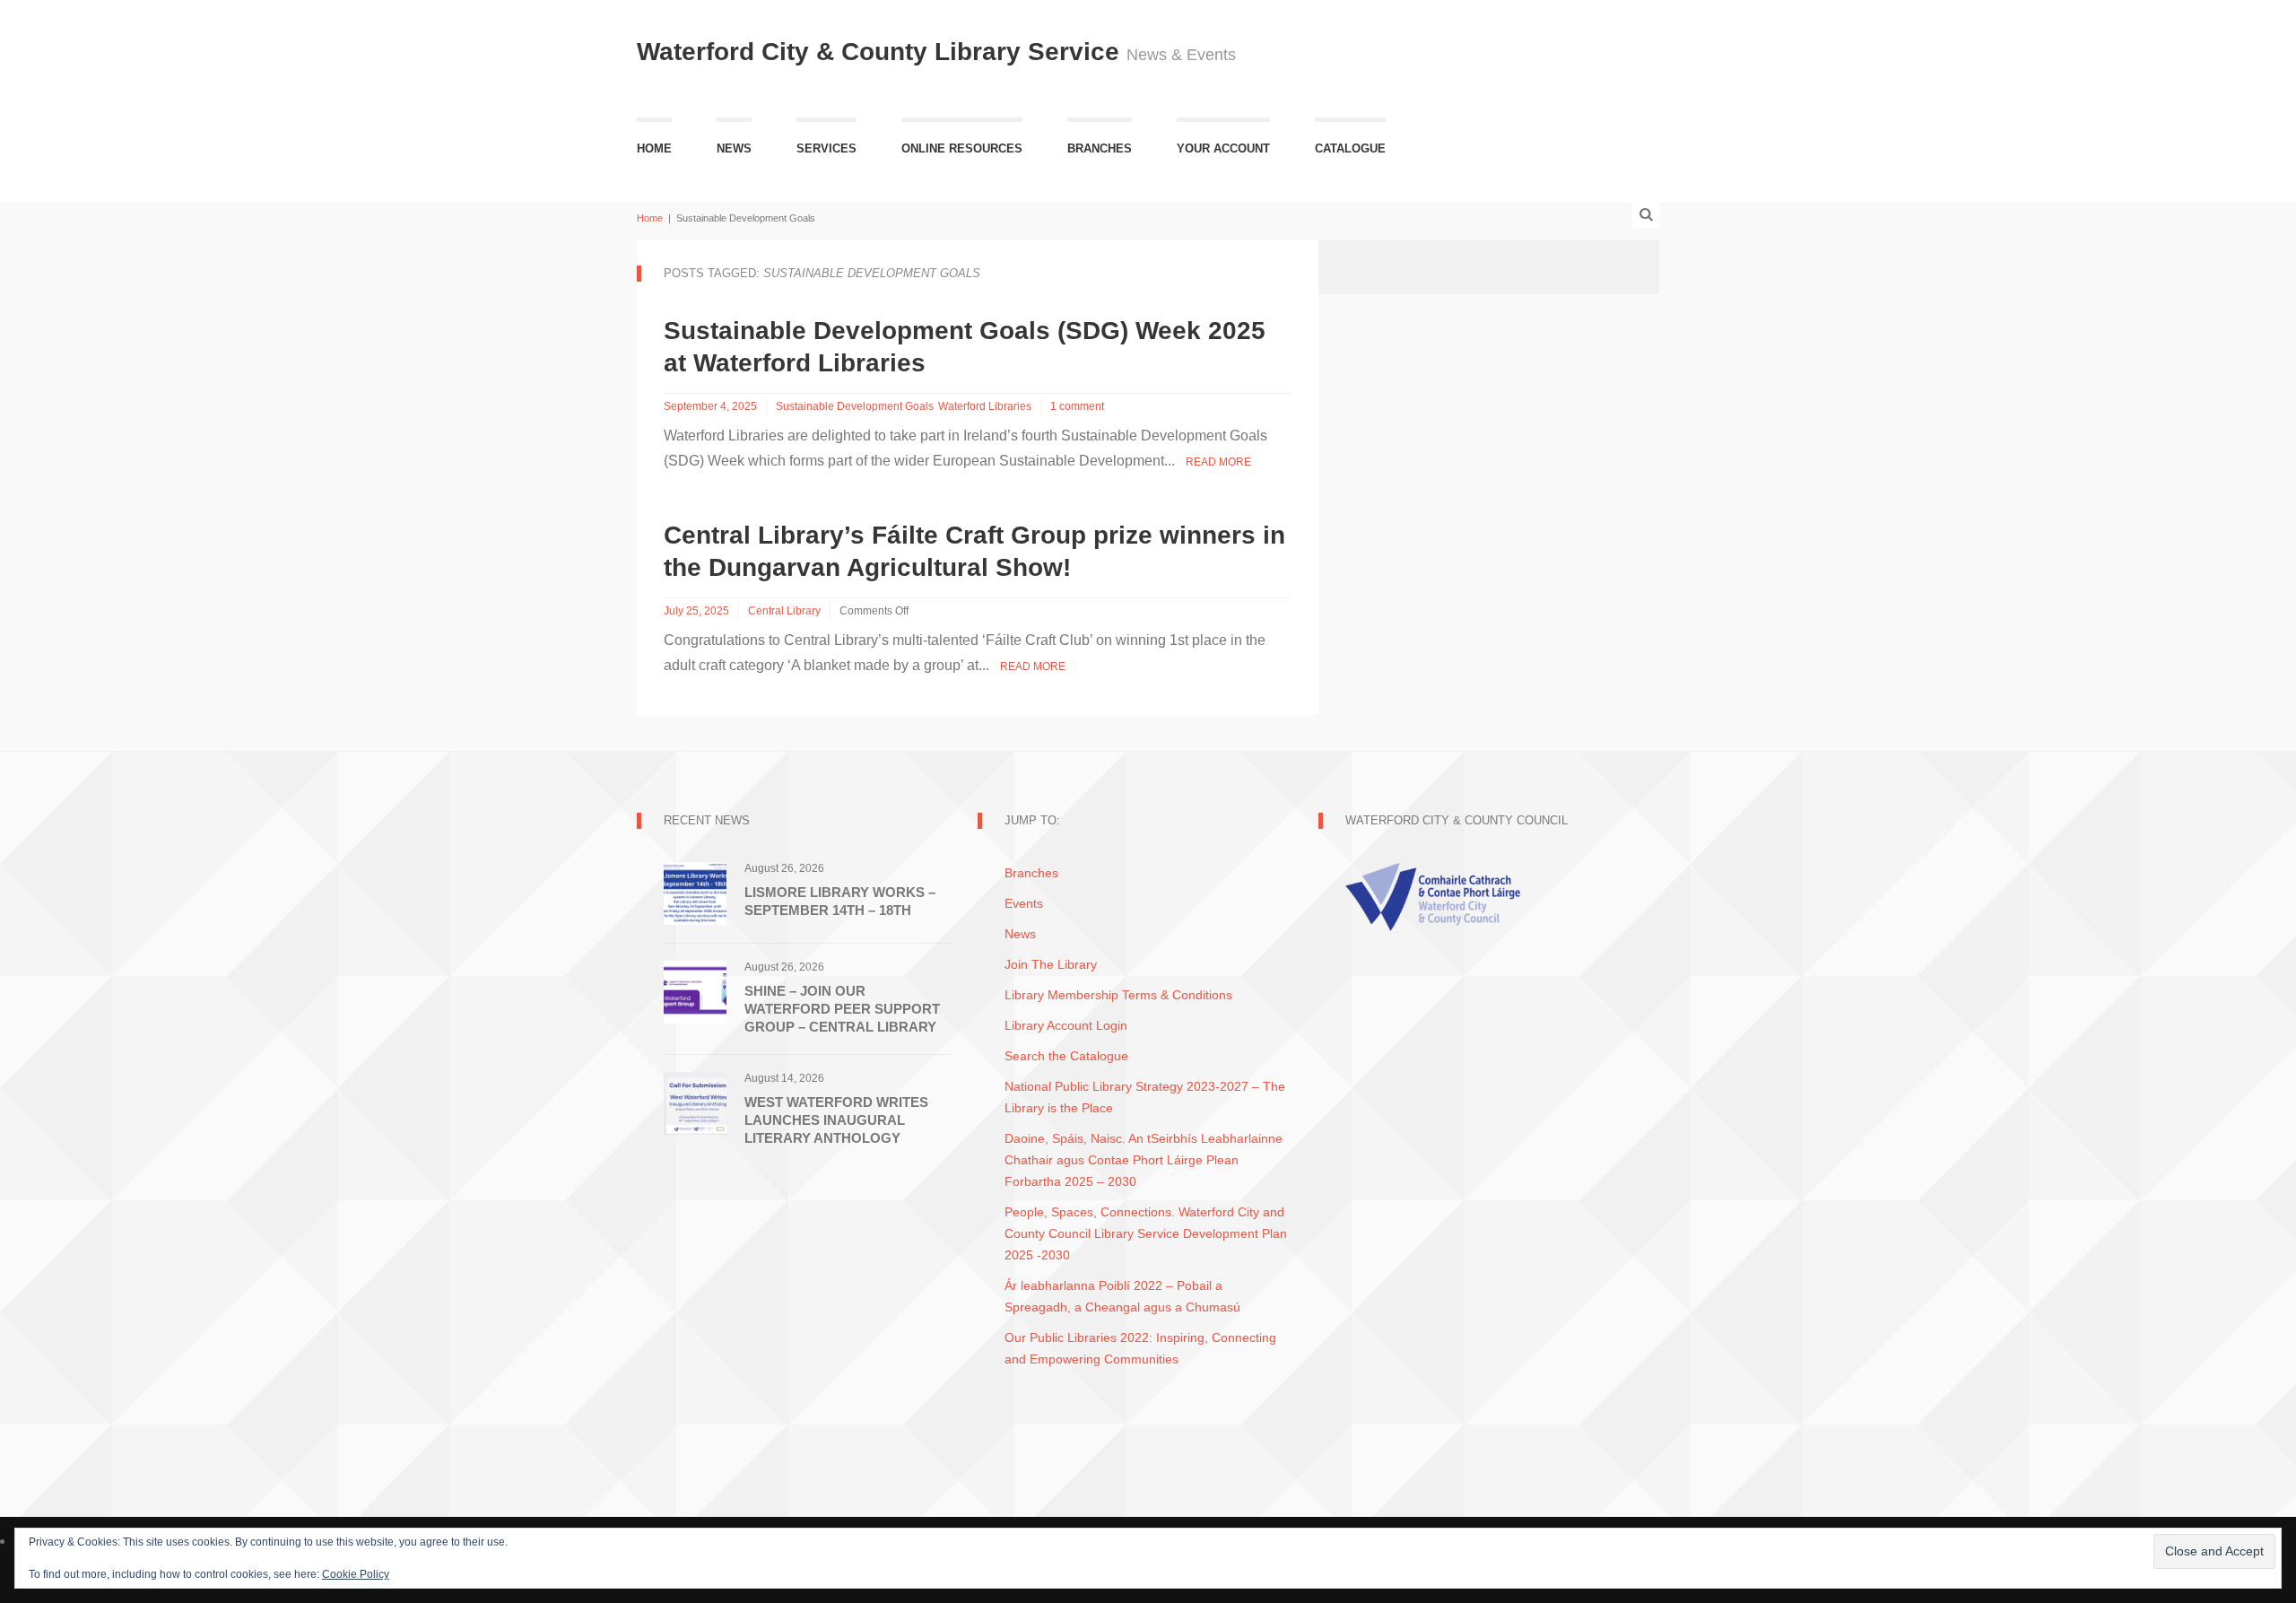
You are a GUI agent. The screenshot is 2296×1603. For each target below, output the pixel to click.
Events (1024, 903)
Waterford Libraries (985, 406)
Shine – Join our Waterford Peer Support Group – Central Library (842, 1009)
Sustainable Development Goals (855, 406)
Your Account (1223, 148)
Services (826, 148)
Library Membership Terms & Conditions (1118, 995)
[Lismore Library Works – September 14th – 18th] (695, 892)
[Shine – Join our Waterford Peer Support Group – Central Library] (695, 991)
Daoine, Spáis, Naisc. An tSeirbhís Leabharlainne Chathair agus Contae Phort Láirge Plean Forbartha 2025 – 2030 (1144, 1160)
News (734, 148)
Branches (1100, 148)
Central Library (784, 611)
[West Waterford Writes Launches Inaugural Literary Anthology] (695, 1102)
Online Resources (962, 148)
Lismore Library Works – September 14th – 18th (840, 901)
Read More (1218, 462)
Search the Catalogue (1066, 1056)
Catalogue (1350, 148)
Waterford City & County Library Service (882, 52)
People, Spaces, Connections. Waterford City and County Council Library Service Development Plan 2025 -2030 (1146, 1233)
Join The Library (1051, 964)
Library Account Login (1066, 1025)
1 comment (1077, 406)
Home (654, 148)
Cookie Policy (356, 1574)
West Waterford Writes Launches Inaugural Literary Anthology (836, 1120)
